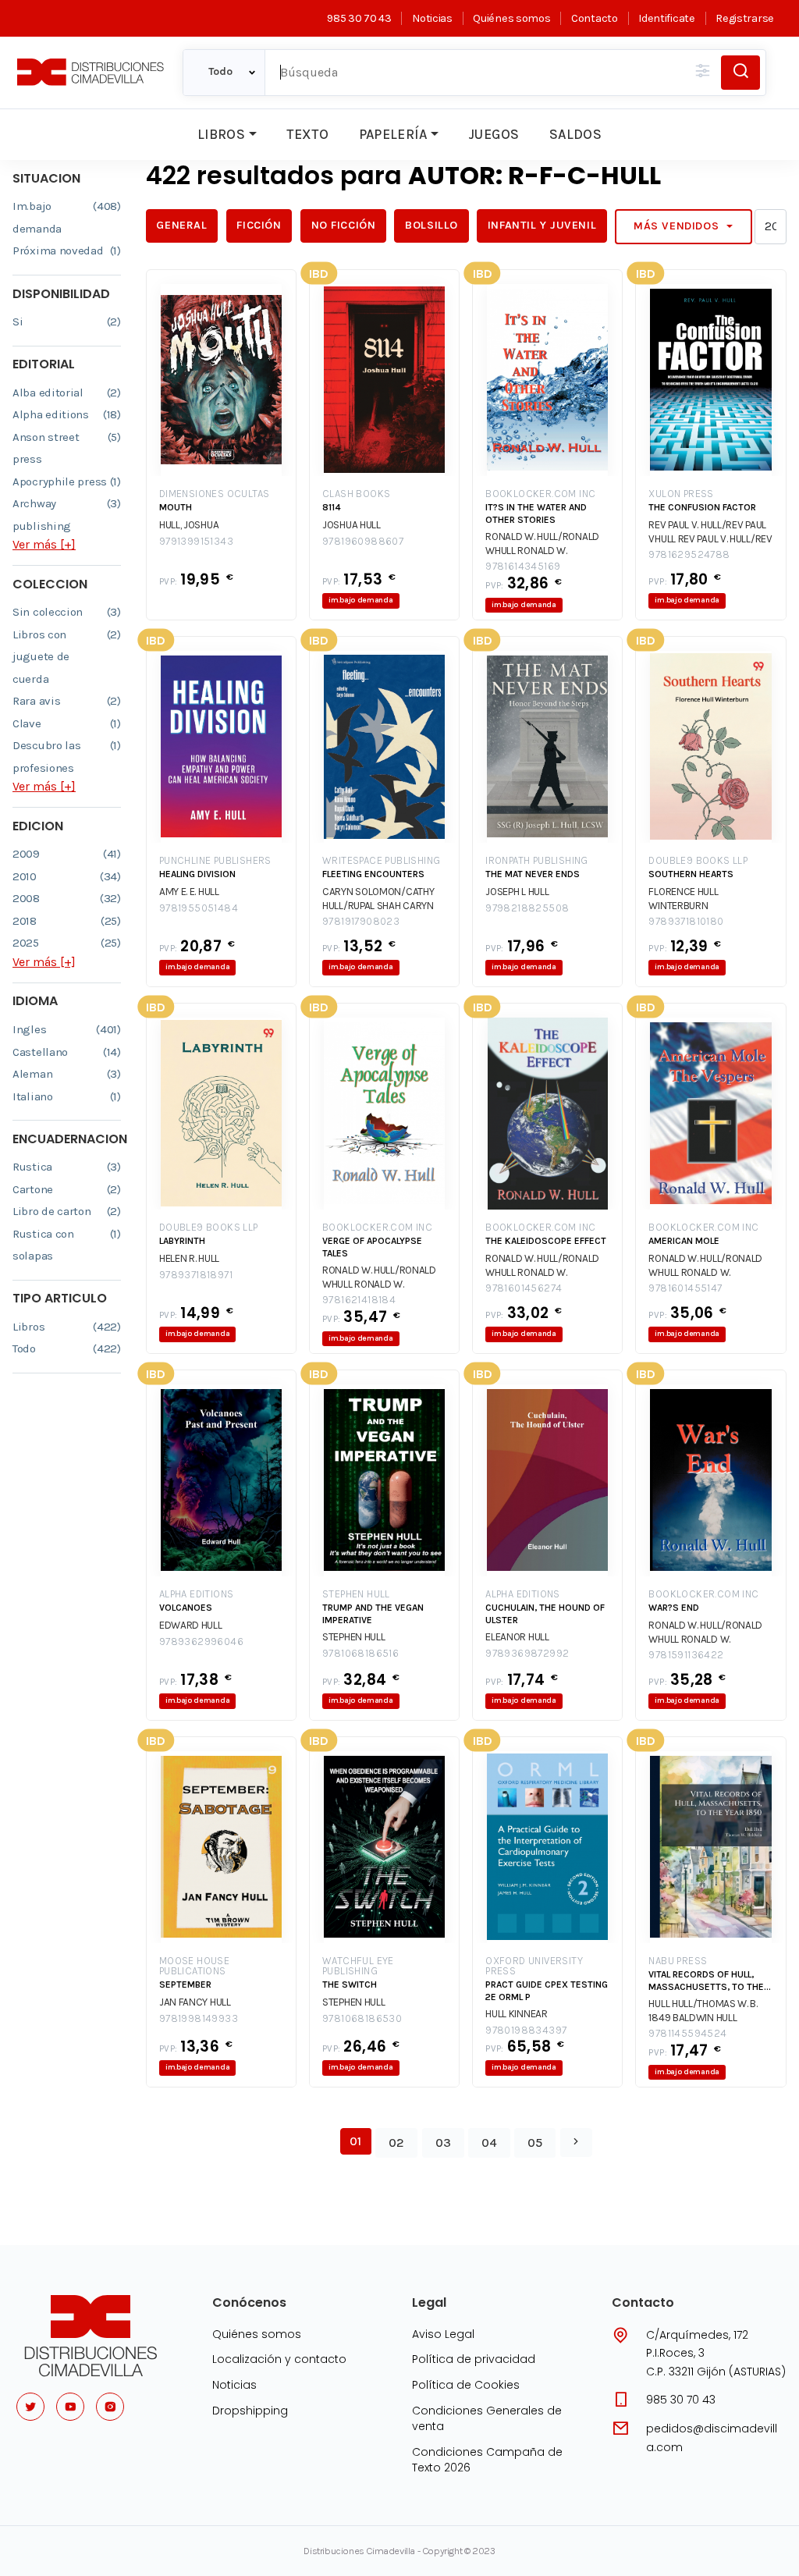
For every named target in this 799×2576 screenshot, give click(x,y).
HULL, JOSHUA (189, 525)
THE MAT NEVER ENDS (533, 874)
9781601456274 (524, 1288)
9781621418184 (359, 1300)
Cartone (67, 1189)
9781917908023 (361, 921)
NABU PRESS (678, 1961)
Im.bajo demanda (67, 217)
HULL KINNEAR (516, 2014)
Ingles (67, 1029)
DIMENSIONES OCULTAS (215, 494)
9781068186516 (360, 1653)
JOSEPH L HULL (517, 892)
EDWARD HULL (191, 1625)
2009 (67, 854)
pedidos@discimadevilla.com (712, 2438)
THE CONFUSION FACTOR (702, 507)
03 (443, 2143)
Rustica (67, 1167)
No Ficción (344, 225)
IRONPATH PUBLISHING (537, 860)
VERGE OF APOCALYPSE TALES (372, 1247)
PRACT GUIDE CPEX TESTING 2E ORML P (547, 1991)
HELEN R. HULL (189, 1258)
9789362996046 (201, 1642)
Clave (67, 723)
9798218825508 (527, 908)
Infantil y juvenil (542, 225)
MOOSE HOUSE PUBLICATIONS (194, 1966)
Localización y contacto (279, 2359)
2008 (67, 898)
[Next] (576, 2143)
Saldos (575, 134)
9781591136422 (686, 1655)
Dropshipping (250, 2411)
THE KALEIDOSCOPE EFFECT (546, 1241)
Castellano (67, 1052)
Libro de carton (67, 1211)
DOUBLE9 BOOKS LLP (698, 860)
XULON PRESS (681, 494)
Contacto (594, 18)
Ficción (259, 225)
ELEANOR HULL (517, 1637)
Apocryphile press (67, 481)
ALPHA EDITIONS (197, 1594)
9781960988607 (363, 541)
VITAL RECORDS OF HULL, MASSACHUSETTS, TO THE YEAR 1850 (706, 1981)
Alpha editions (67, 414)
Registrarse (745, 18)
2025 (67, 943)
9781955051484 (199, 908)
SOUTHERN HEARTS (691, 874)
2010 (67, 876)
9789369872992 (527, 1653)
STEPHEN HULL (356, 1594)
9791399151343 (196, 541)
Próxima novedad (67, 250)
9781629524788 (689, 554)
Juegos (494, 134)
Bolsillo (431, 225)
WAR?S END (674, 1608)
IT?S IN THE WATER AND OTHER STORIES (536, 513)
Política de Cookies (466, 2385)
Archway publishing (67, 515)
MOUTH (176, 507)
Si (67, 322)
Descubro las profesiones (67, 757)
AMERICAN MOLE (684, 1241)
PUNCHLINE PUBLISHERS (215, 860)
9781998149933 (199, 2018)
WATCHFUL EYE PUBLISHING (358, 1966)
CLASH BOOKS (356, 494)
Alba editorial (67, 393)
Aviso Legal (443, 2334)
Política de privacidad (474, 2359)
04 (489, 2143)
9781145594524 (687, 2033)
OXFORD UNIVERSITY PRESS (534, 1966)
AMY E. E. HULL (189, 892)
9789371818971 (196, 1275)
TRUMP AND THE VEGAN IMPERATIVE (373, 1614)
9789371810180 (686, 921)
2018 (67, 921)
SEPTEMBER (185, 1984)
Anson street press (67, 448)
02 (396, 2143)
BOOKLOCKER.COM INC (540, 494)
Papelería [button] (393, 134)
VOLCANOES (186, 1608)
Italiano (67, 1096)
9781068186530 (362, 2018)
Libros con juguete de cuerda (67, 657)
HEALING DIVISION (197, 874)
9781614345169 (523, 566)
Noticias (432, 18)
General (181, 225)
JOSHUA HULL (352, 525)
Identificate (666, 18)
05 (535, 2143)
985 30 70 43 (359, 18)
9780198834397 (526, 2030)
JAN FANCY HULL (195, 2002)
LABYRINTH (182, 1241)
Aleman (67, 1074)
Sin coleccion (67, 612)
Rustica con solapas (67, 1245)
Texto (307, 134)
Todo (67, 1348)
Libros (221, 134)
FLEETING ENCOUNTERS (373, 874)
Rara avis (67, 701)
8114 (332, 507)
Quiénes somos (511, 18)
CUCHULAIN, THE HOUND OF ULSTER (545, 1614)
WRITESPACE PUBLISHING (381, 860)
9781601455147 (685, 1288)
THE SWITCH (350, 1984)
